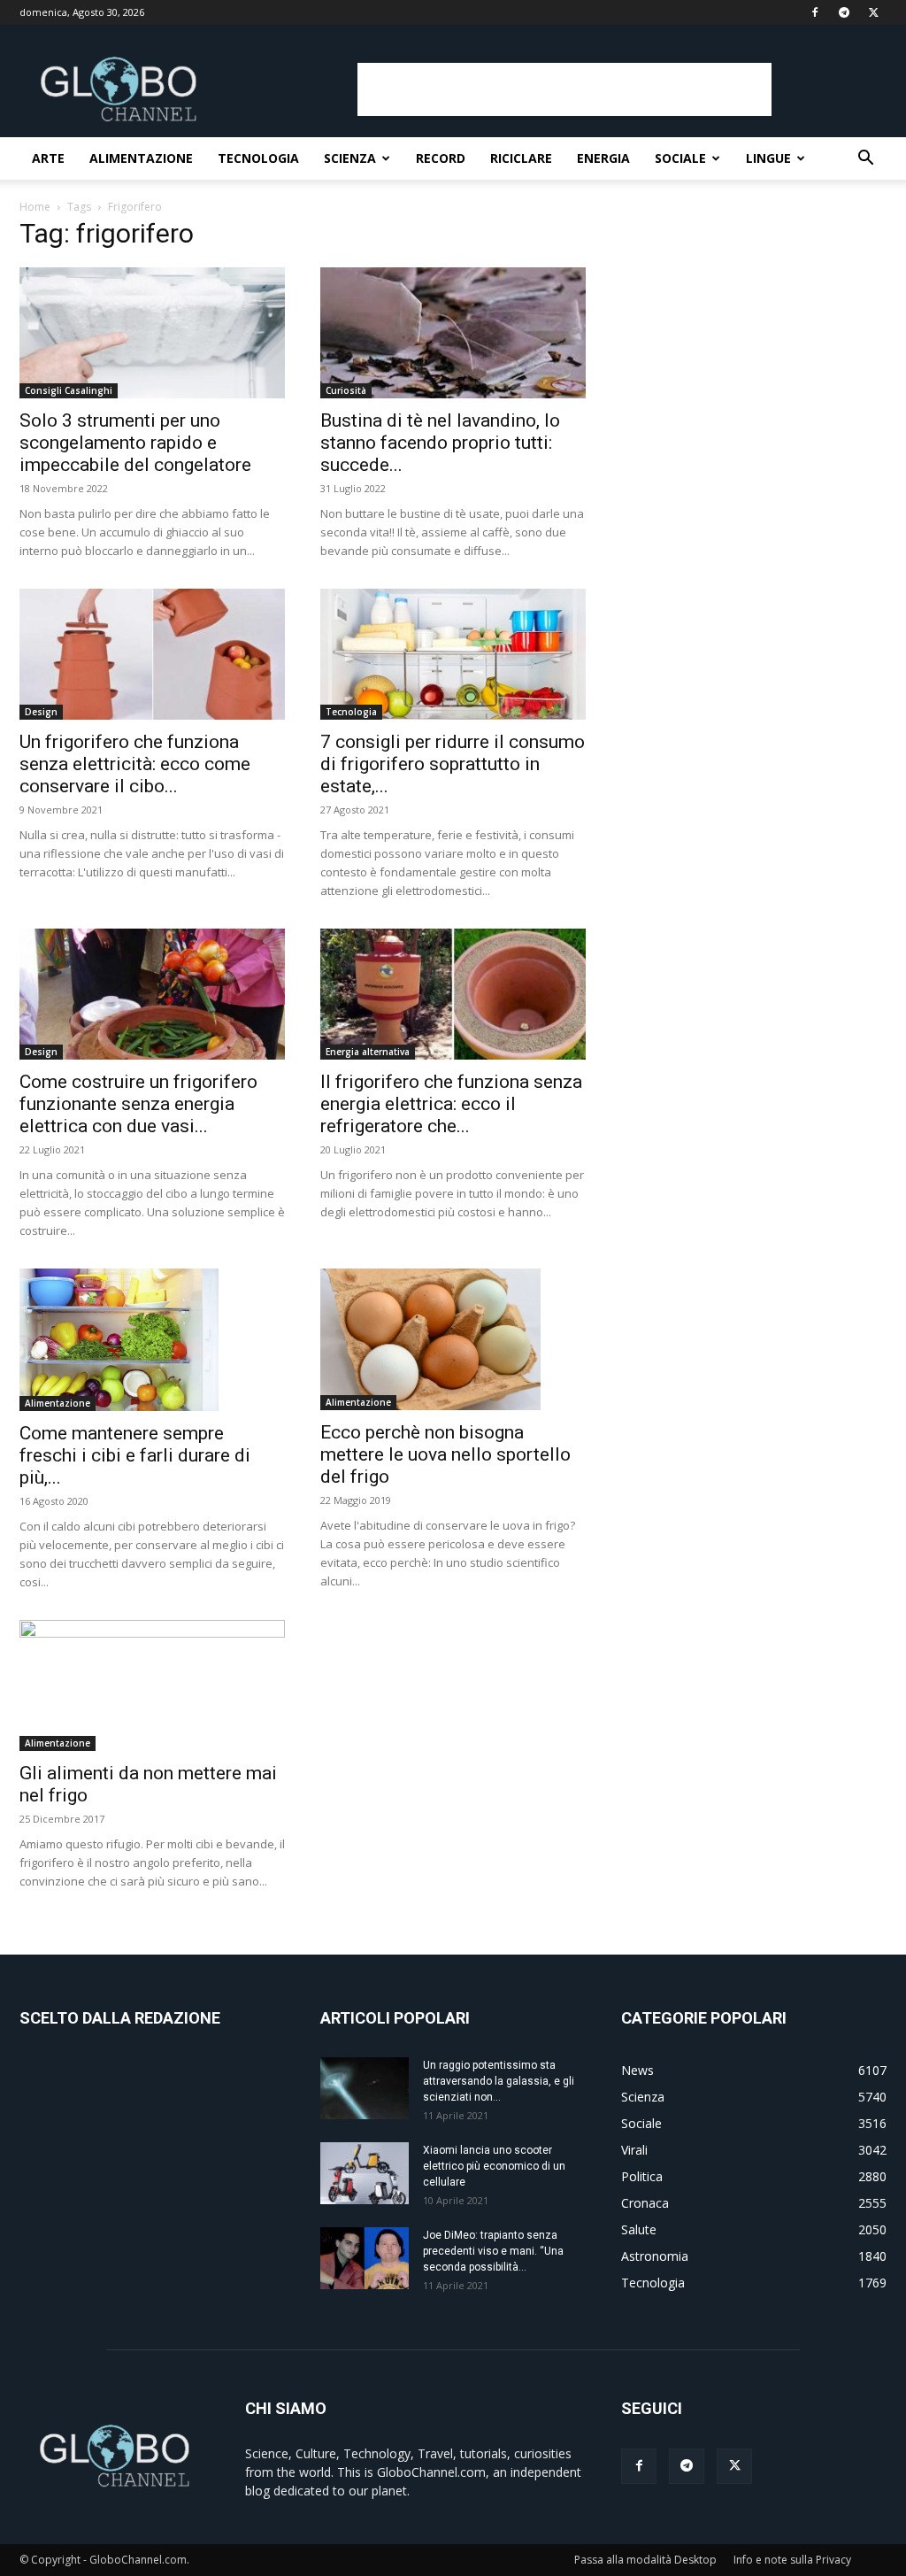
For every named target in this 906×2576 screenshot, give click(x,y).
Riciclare (521, 158)
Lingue (768, 158)
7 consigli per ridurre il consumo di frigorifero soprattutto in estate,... (453, 764)
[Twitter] (873, 12)
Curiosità (346, 390)
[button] (865, 160)
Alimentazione (141, 158)
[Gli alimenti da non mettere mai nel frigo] (152, 1685)
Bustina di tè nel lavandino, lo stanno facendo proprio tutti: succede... (440, 443)
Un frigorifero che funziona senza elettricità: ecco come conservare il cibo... (135, 764)
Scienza (350, 158)
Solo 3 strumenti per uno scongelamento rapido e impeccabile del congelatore (135, 443)
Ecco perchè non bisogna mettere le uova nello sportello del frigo (445, 1454)
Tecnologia (258, 158)
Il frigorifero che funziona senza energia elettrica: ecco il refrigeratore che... (451, 1104)
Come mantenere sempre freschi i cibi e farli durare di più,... (135, 1455)
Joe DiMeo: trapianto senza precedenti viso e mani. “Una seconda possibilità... (493, 2251)
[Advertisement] (564, 89)
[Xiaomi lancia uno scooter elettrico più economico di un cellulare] (365, 2173)
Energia (603, 158)
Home (35, 207)
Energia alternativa (368, 1052)
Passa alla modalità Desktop (645, 2560)
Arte (48, 158)
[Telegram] (844, 12)
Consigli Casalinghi (69, 390)
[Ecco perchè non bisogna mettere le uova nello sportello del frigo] (453, 1339)
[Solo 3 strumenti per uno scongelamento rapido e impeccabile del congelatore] (152, 333)
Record (441, 158)
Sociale (680, 158)
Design (41, 712)
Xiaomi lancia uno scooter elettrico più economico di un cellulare (494, 2166)
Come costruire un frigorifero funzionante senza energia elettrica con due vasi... (138, 1104)
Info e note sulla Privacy (792, 2560)
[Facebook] (815, 12)
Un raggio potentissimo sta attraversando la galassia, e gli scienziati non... (499, 2081)
